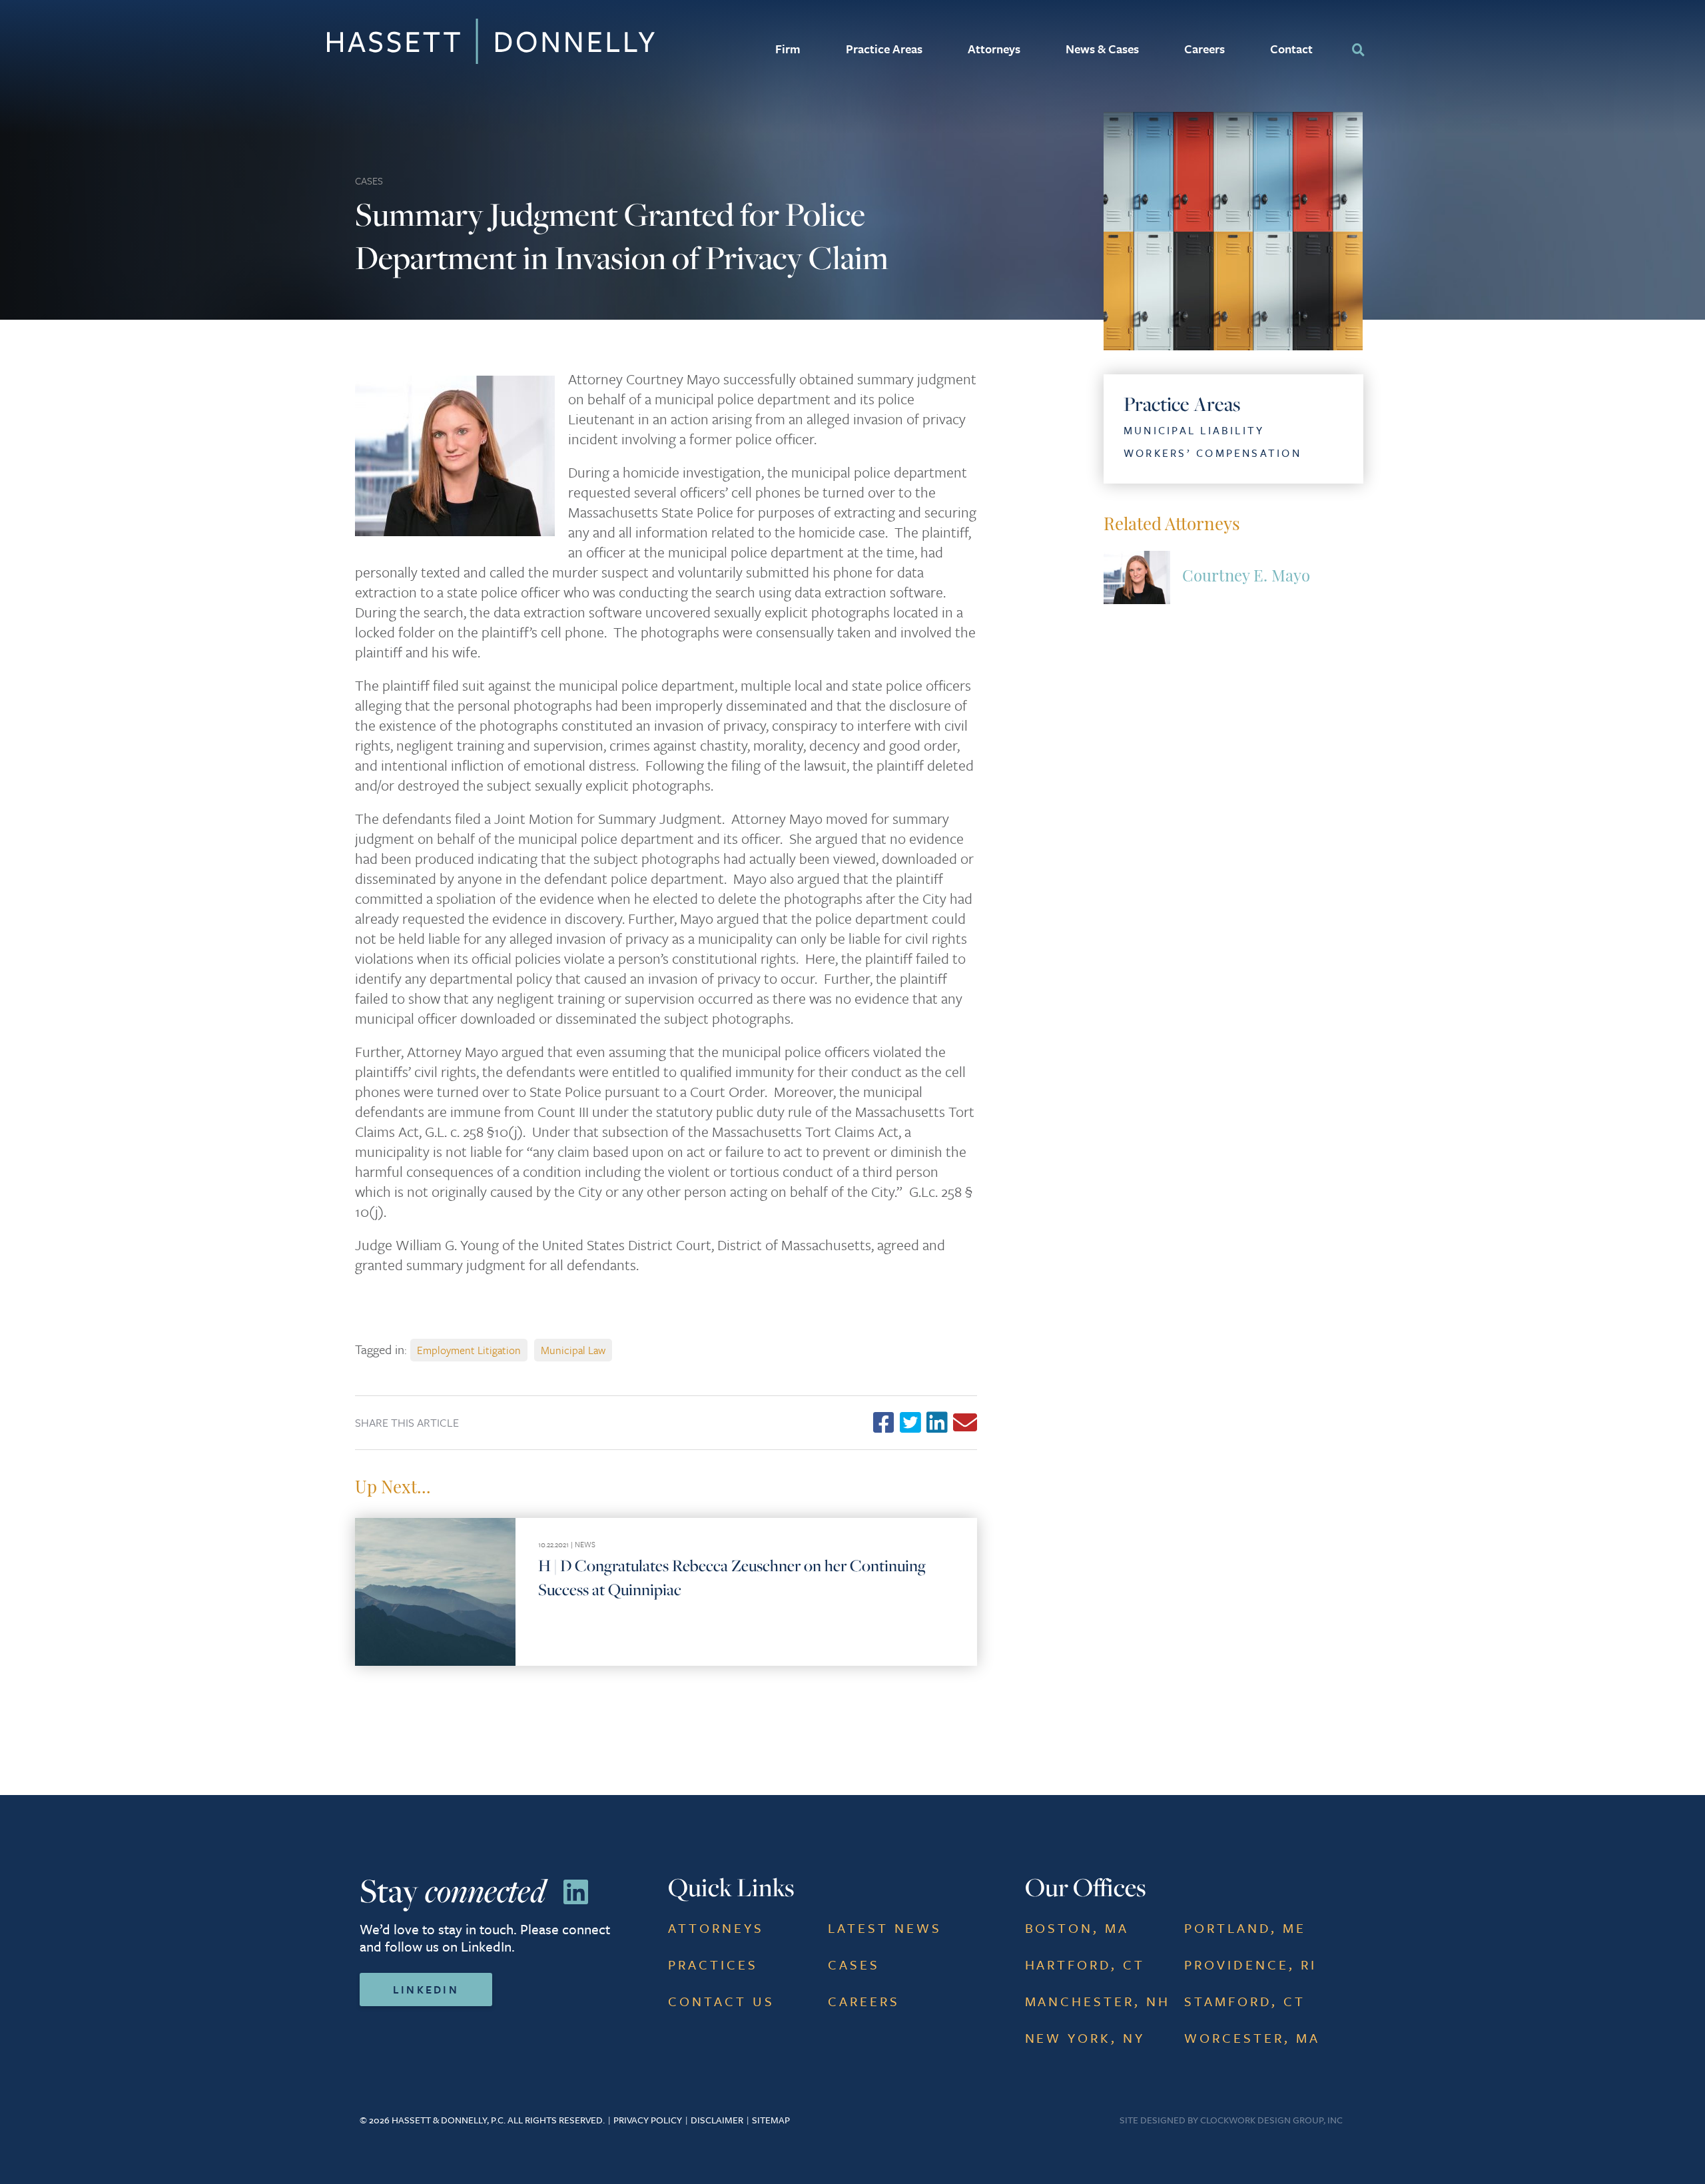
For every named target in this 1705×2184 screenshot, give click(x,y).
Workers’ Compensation (1212, 453)
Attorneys (994, 49)
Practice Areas (884, 49)
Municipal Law (573, 1350)
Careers (1204, 49)
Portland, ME (1245, 1928)
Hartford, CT (1085, 1965)
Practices (713, 1965)
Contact (1291, 49)
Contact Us (721, 2001)
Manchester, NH (1098, 2001)
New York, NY (1085, 2038)
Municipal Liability (1194, 430)
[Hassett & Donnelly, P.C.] (393, 41)
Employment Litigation (469, 1350)
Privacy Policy (648, 2120)
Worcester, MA (1252, 2038)
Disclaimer (717, 2120)
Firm (788, 49)
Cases (369, 181)
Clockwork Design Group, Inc (1271, 2120)
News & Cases (1102, 49)
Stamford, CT (1245, 2001)
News (585, 1544)
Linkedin (426, 1990)
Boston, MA (1077, 1928)
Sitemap (771, 2120)
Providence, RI (1250, 1965)
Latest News (885, 1928)
